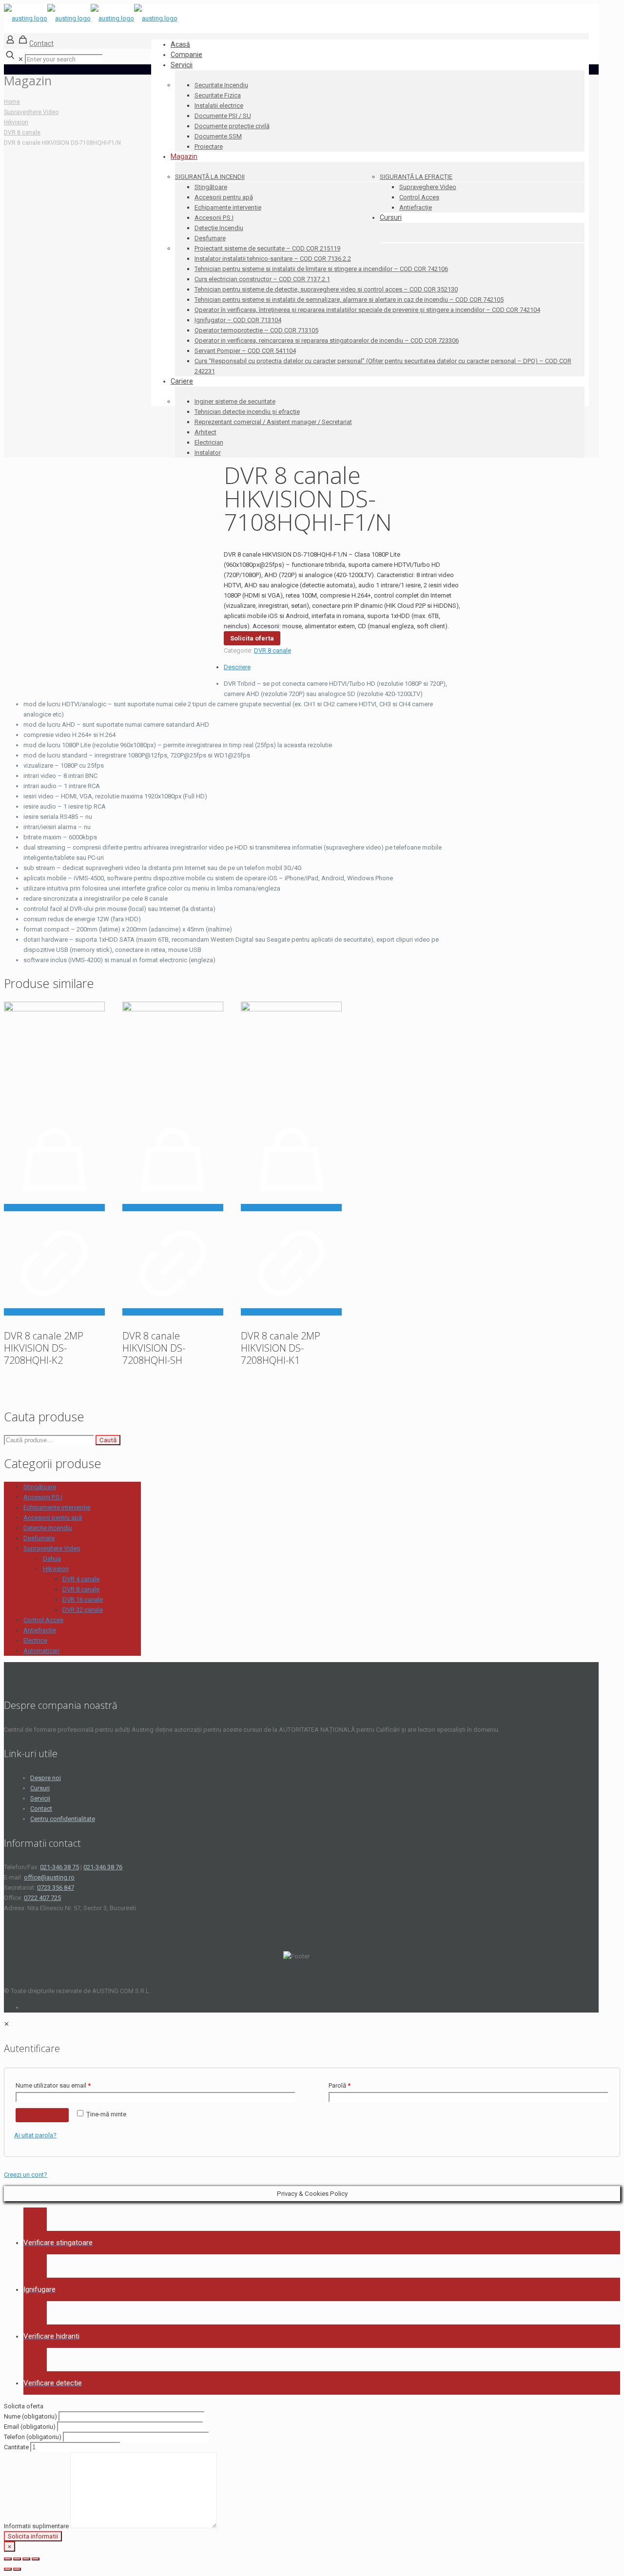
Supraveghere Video (31, 112)
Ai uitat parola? (35, 2135)
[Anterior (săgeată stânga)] (8, 2569)
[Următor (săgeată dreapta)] (17, 2569)
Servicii (40, 1798)
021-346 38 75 (59, 1867)
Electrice (35, 1640)
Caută (108, 1440)
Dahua (52, 1559)
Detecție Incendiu (48, 1528)
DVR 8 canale (22, 133)
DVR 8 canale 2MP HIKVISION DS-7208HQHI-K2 (44, 1348)
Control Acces (43, 1620)
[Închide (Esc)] (8, 2559)
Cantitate (17, 2447)
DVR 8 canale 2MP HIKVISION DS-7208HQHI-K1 (281, 1348)
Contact (41, 43)
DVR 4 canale (81, 1579)
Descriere (237, 667)
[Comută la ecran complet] (26, 2559)
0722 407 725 (42, 1898)
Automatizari (41, 1651)
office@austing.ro (49, 1877)
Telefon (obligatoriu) (33, 2437)
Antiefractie (40, 1630)
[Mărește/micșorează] (36, 2559)
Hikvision (16, 122)
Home (12, 102)
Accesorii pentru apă (53, 1518)
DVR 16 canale (83, 1599)
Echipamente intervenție (57, 1507)
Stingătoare (40, 1487)
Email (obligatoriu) (30, 2427)
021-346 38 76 (103, 1867)
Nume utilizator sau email (53, 2085)
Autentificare (42, 2115)
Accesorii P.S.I (43, 1497)
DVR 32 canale (83, 1610)
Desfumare (39, 1538)
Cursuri (40, 1788)
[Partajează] (17, 2559)
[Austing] (91, 18)
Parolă (340, 2085)
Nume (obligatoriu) (31, 2416)
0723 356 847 (56, 1888)
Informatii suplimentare (37, 2526)
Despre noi (46, 1778)
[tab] (243, 667)
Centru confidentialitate (63, 1819)
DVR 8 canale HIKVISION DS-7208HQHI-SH (154, 1348)
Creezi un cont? (26, 2175)
